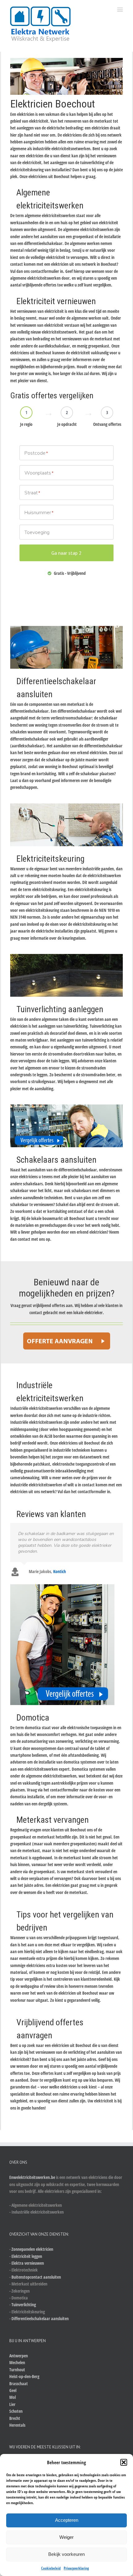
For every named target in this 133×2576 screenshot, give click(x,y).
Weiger (66, 2537)
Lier (12, 2404)
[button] (124, 2462)
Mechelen (17, 2362)
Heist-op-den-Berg (24, 2376)
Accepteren (67, 2520)
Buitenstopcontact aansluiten (36, 2277)
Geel (13, 2390)
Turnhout (17, 2370)
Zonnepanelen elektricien (32, 2249)
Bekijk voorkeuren (66, 2554)
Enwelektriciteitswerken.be (32, 2177)
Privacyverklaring (76, 2568)
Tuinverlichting (24, 2305)
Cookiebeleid (51, 2568)
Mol (13, 2397)
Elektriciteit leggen (27, 2256)
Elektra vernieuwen (28, 2263)
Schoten (16, 2411)
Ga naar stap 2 (66, 553)
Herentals (17, 2425)
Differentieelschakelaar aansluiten (40, 2318)
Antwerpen (19, 2356)
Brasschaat (19, 2384)
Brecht (15, 2418)
